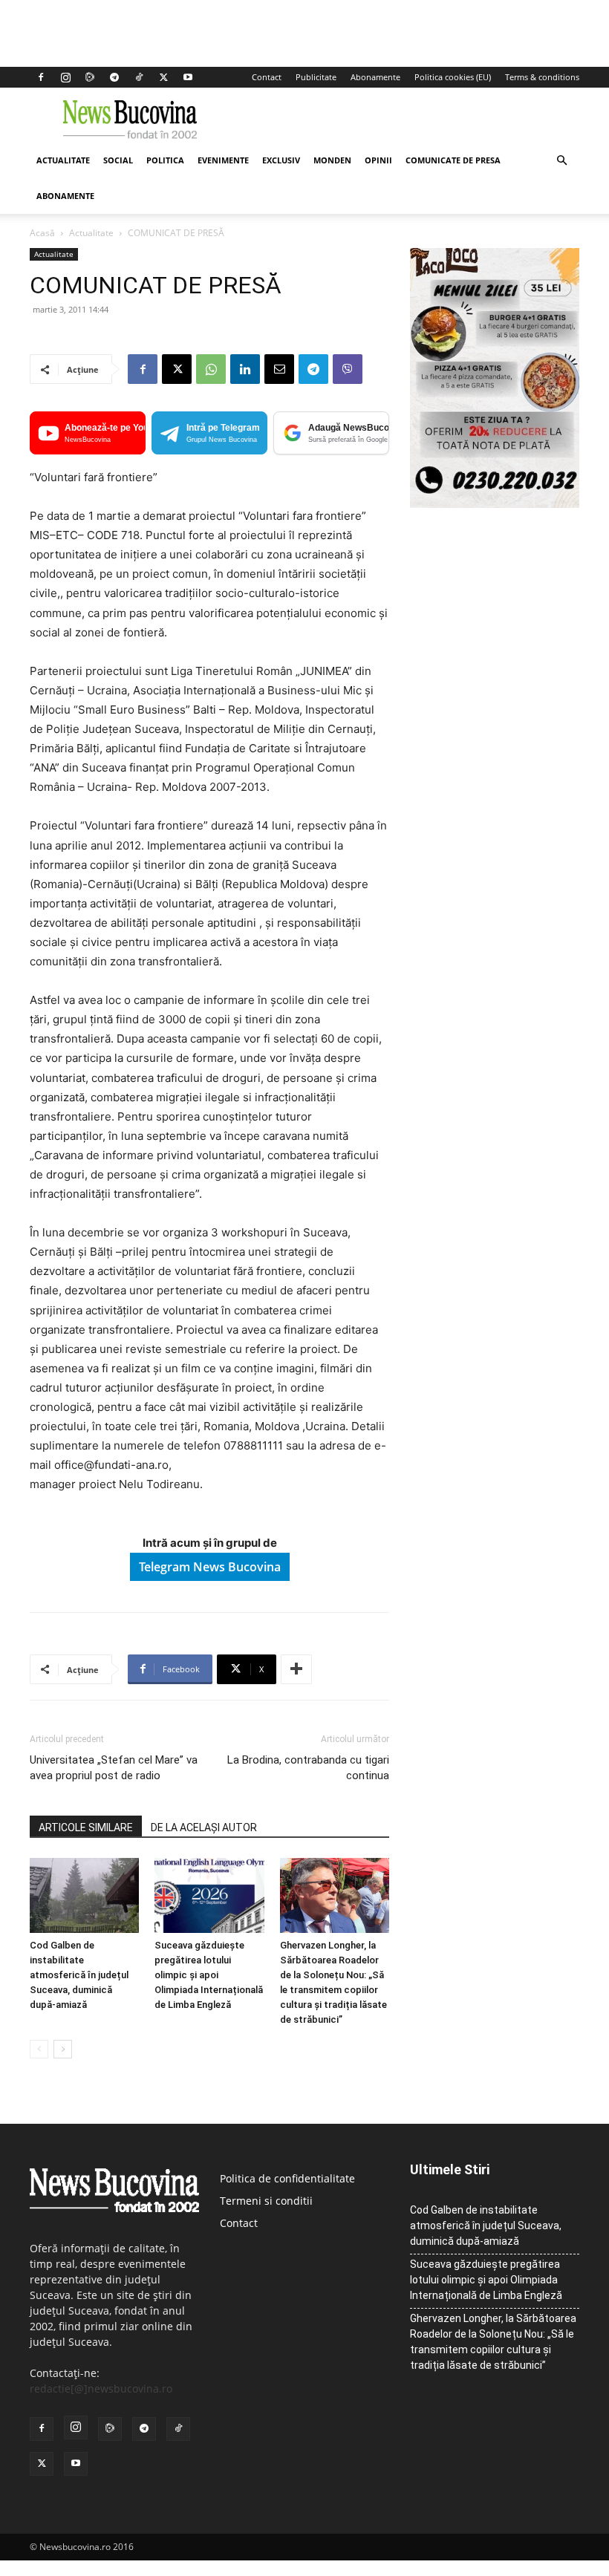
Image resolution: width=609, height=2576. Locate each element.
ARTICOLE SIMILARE (86, 1827)
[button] (561, 161)
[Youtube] (188, 77)
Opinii (378, 160)
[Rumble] (90, 77)
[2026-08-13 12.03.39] (495, 504)
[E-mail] (279, 369)
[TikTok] (139, 77)
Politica (165, 160)
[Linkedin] (245, 369)
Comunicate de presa (453, 160)
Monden (332, 160)
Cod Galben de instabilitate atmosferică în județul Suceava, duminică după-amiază (79, 1975)
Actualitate (63, 160)
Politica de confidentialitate (287, 2178)
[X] (163, 77)
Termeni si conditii (266, 2201)
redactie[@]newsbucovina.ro (101, 2388)
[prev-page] (39, 2049)
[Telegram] (114, 77)
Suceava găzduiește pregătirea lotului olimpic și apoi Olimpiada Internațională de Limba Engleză (209, 1975)
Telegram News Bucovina (210, 1567)
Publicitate (316, 77)
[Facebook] (41, 77)
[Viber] (348, 369)
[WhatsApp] (211, 369)
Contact (267, 77)
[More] (296, 1669)
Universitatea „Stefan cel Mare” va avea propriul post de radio (114, 1768)
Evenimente (223, 160)
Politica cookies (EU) (453, 77)
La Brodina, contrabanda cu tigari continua (308, 1768)
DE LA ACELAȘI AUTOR (204, 1827)
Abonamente (375, 77)
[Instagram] (65, 77)
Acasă (42, 233)
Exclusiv (281, 160)
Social (118, 160)
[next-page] (63, 2049)
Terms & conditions (542, 77)
